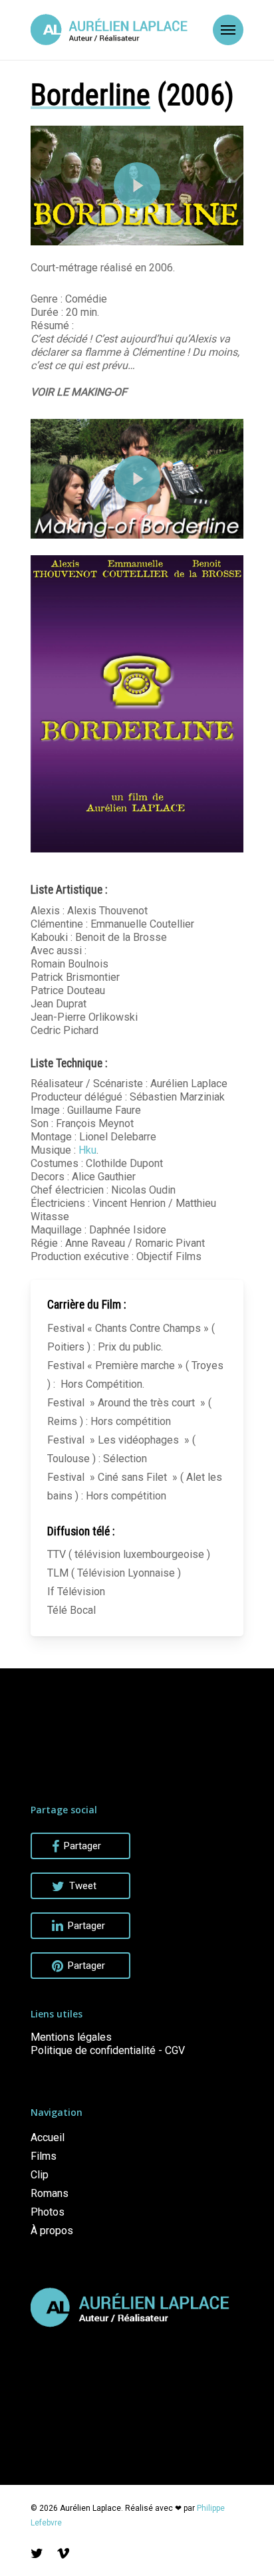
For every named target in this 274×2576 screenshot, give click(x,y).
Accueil (48, 2137)
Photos (48, 2212)
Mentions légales (71, 2037)
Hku (87, 1150)
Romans (50, 2193)
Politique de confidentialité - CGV (108, 2050)
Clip (40, 2175)
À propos (52, 2231)
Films (44, 2156)
